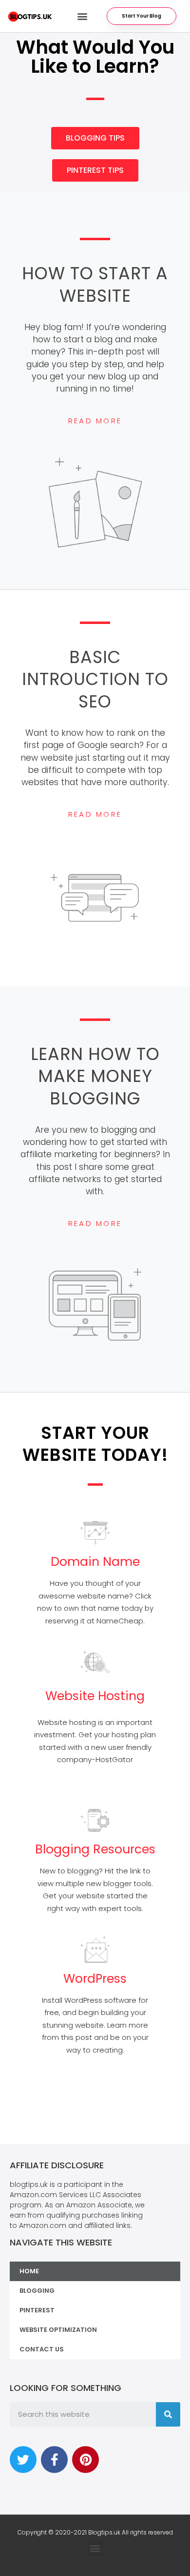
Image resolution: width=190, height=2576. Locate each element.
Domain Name (95, 1562)
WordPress (95, 1979)
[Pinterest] (85, 2460)
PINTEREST (37, 2310)
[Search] (168, 2414)
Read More (95, 421)
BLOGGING (37, 2291)
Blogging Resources (95, 1849)
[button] (82, 16)
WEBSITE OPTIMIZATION (58, 2330)
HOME (29, 2271)
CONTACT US (42, 2349)
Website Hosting (95, 1696)
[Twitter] (23, 2460)
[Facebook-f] (54, 2460)
